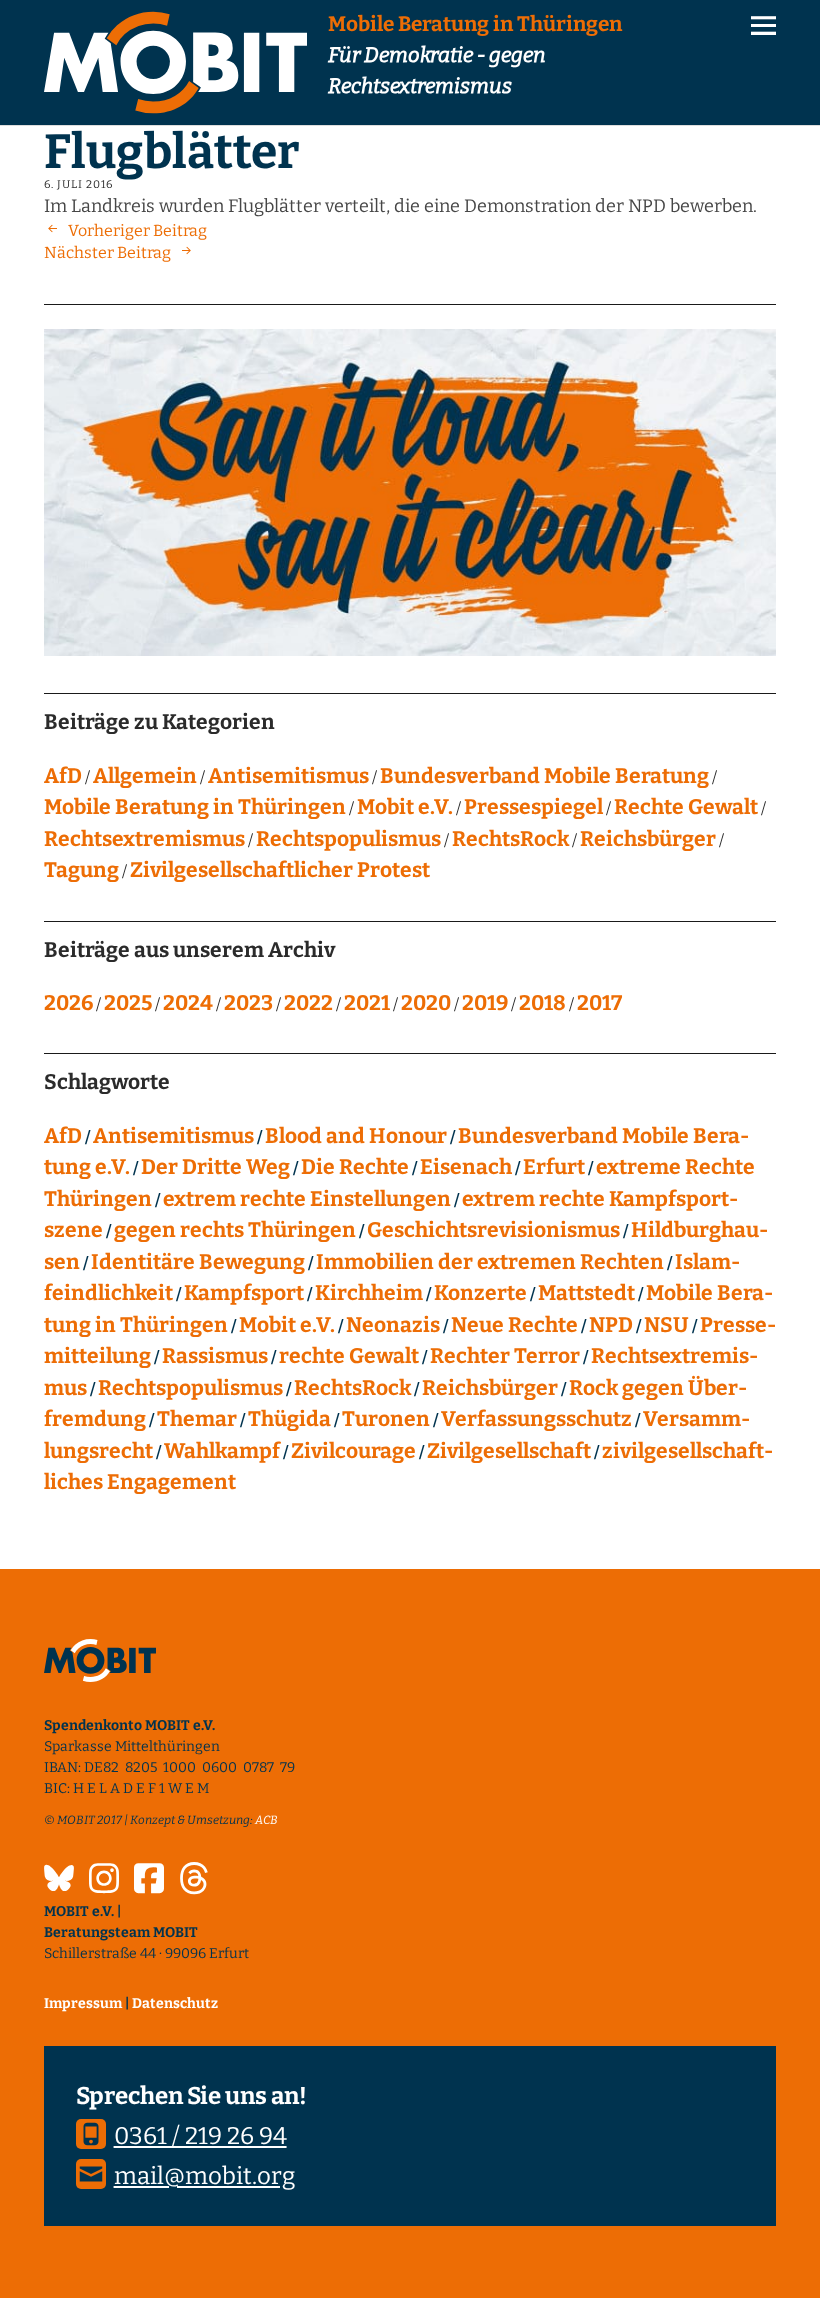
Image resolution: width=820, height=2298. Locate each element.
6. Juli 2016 (78, 184)
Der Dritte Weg (215, 1167)
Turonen (386, 1419)
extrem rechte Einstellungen (307, 1199)
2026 (68, 1003)
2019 (485, 1003)
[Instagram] (104, 1881)
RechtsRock (510, 839)
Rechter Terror (505, 1356)
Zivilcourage (353, 1451)
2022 (308, 1003)
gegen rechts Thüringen (235, 1230)
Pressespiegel (533, 807)
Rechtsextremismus (144, 839)
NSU (666, 1325)
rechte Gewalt (349, 1356)
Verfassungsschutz (536, 1419)
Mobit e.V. (405, 807)
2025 (128, 1003)
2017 (599, 1003)
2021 (367, 1003)
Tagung (81, 870)
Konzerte (480, 1293)
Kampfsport (244, 1293)
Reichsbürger (648, 839)
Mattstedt (586, 1293)
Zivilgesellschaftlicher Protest (280, 870)
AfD (63, 776)
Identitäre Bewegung (198, 1262)
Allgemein (145, 776)
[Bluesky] (59, 1881)
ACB (266, 1820)
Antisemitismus (288, 776)
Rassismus (215, 1356)
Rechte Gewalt (686, 807)
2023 (248, 1003)
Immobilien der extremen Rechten (490, 1262)
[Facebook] (149, 1881)
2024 (188, 1003)
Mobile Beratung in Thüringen (195, 807)
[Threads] (194, 1881)
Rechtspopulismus (348, 839)
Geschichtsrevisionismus (493, 1230)
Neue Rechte (514, 1325)
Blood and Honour (356, 1136)
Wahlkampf (222, 1451)
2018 (542, 1003)
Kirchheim (369, 1293)
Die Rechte (355, 1167)
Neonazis (393, 1325)
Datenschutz (175, 2003)
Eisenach (466, 1167)
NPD (611, 1325)
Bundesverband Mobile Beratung (544, 776)
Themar (197, 1419)
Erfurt (554, 1167)
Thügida (289, 1419)
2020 (426, 1003)
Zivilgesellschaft (509, 1451)
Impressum (83, 2003)
